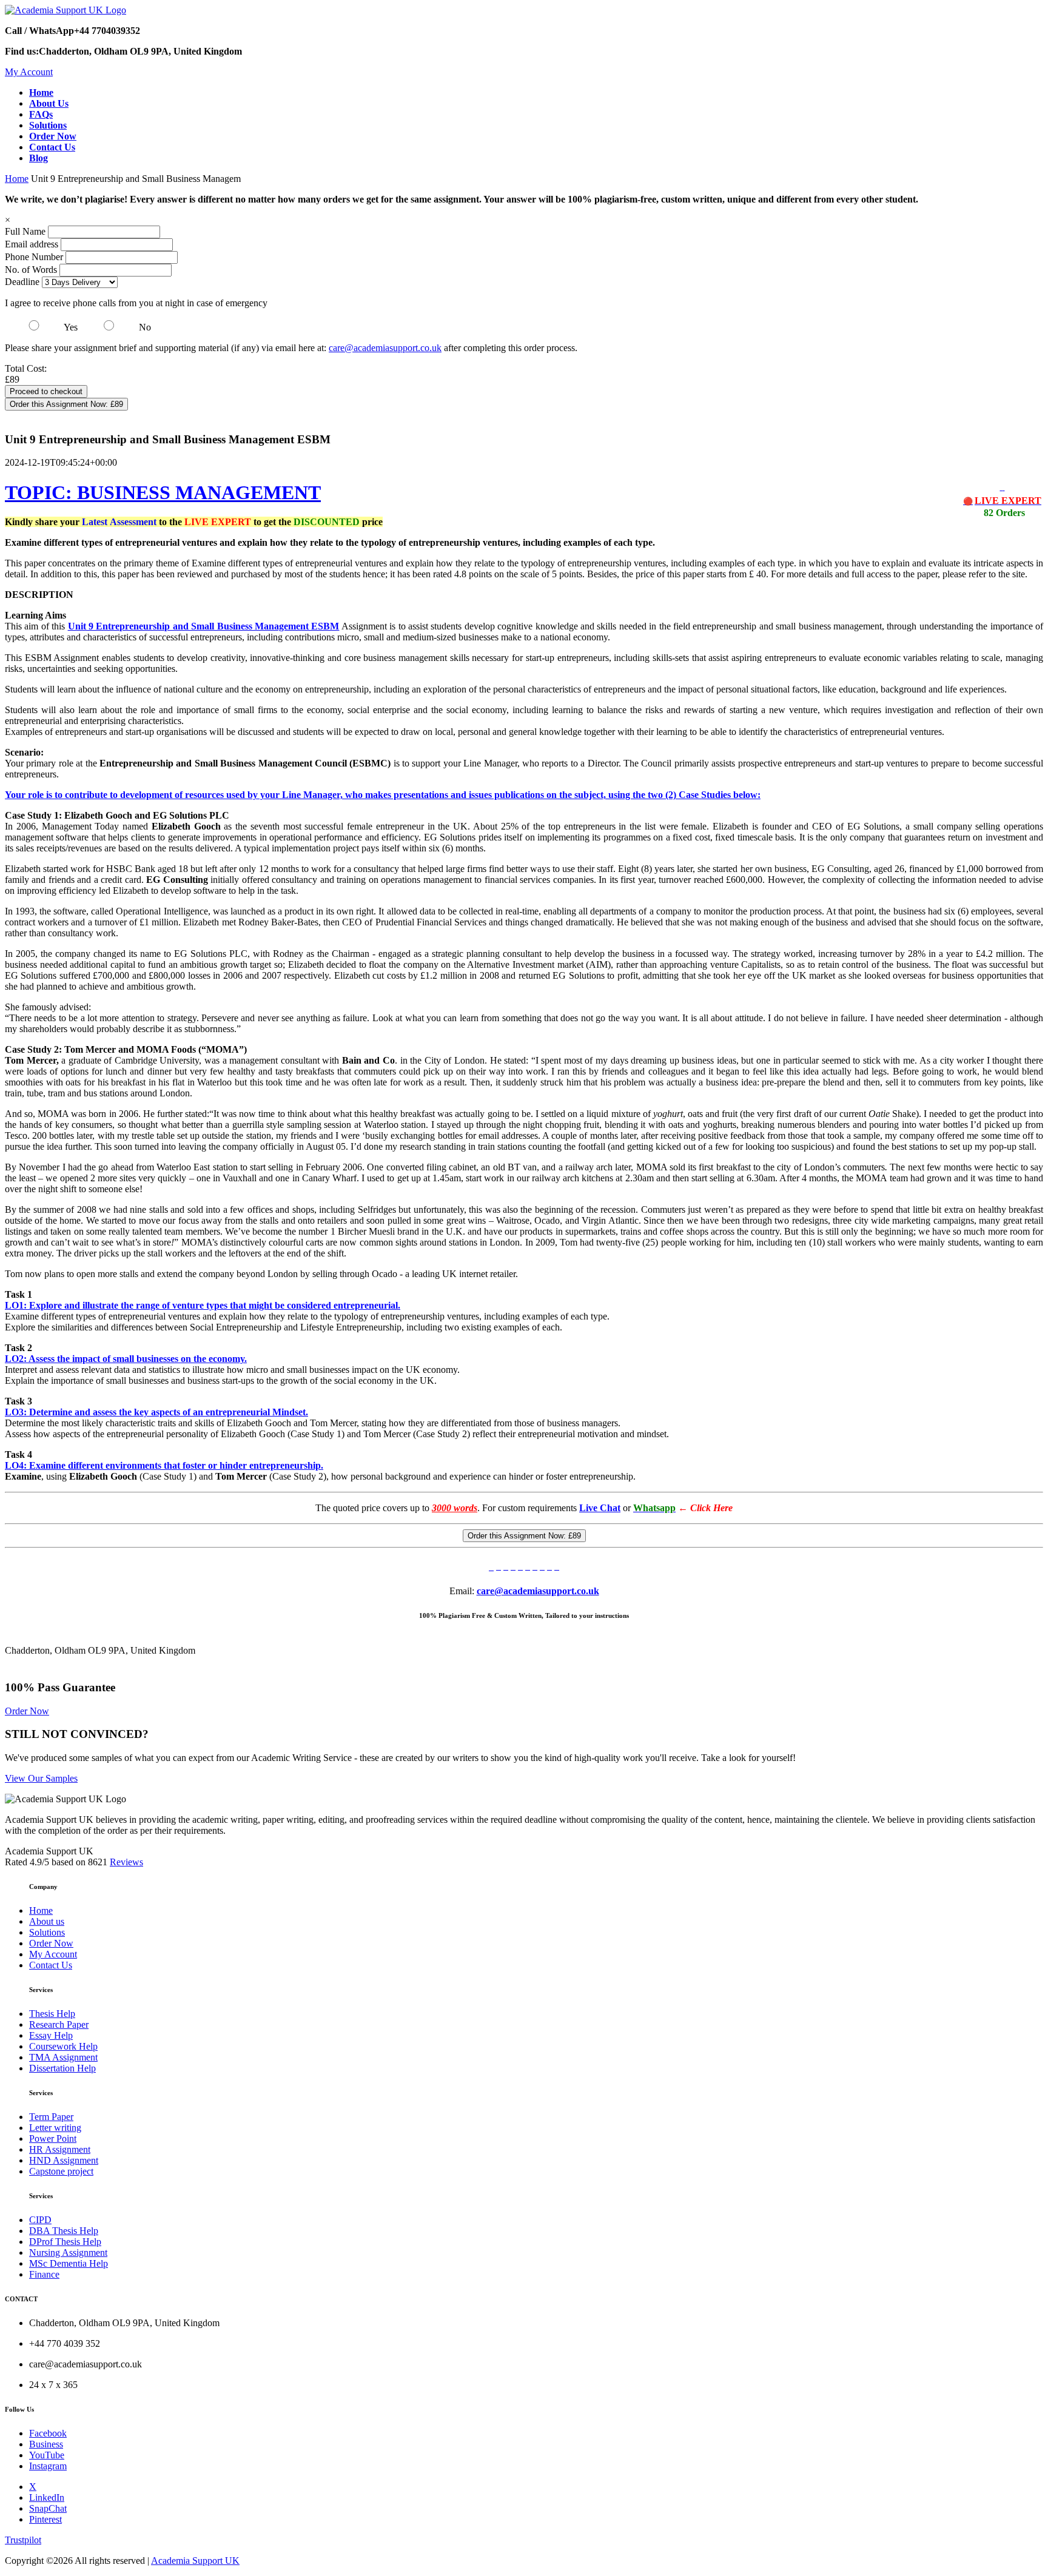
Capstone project (61, 2171)
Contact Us (51, 1965)
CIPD (40, 2220)
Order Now (27, 1711)
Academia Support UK (195, 2561)
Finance (44, 2274)
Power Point (53, 2138)
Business (46, 2444)
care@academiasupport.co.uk (385, 348)
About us (47, 1921)
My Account (29, 72)
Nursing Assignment (68, 2252)
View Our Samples (41, 1778)
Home (17, 179)
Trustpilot (23, 2540)
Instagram (48, 2466)
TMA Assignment (63, 2057)
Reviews (126, 1862)
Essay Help (51, 2035)
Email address (32, 244)
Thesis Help (52, 2014)
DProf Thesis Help (65, 2242)
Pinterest (45, 2519)
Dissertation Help (62, 2068)
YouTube (47, 2455)
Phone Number (35, 257)
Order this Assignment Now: (66, 404)
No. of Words (32, 270)
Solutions (47, 1932)
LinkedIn (47, 2497)
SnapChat (48, 2508)
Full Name (25, 231)
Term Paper (51, 2117)
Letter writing (55, 2128)
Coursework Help (63, 2046)
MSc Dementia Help (69, 2263)
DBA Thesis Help (64, 2231)
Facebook (48, 2433)
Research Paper (59, 2024)
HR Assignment (60, 2149)
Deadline (22, 282)
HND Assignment (64, 2160)
